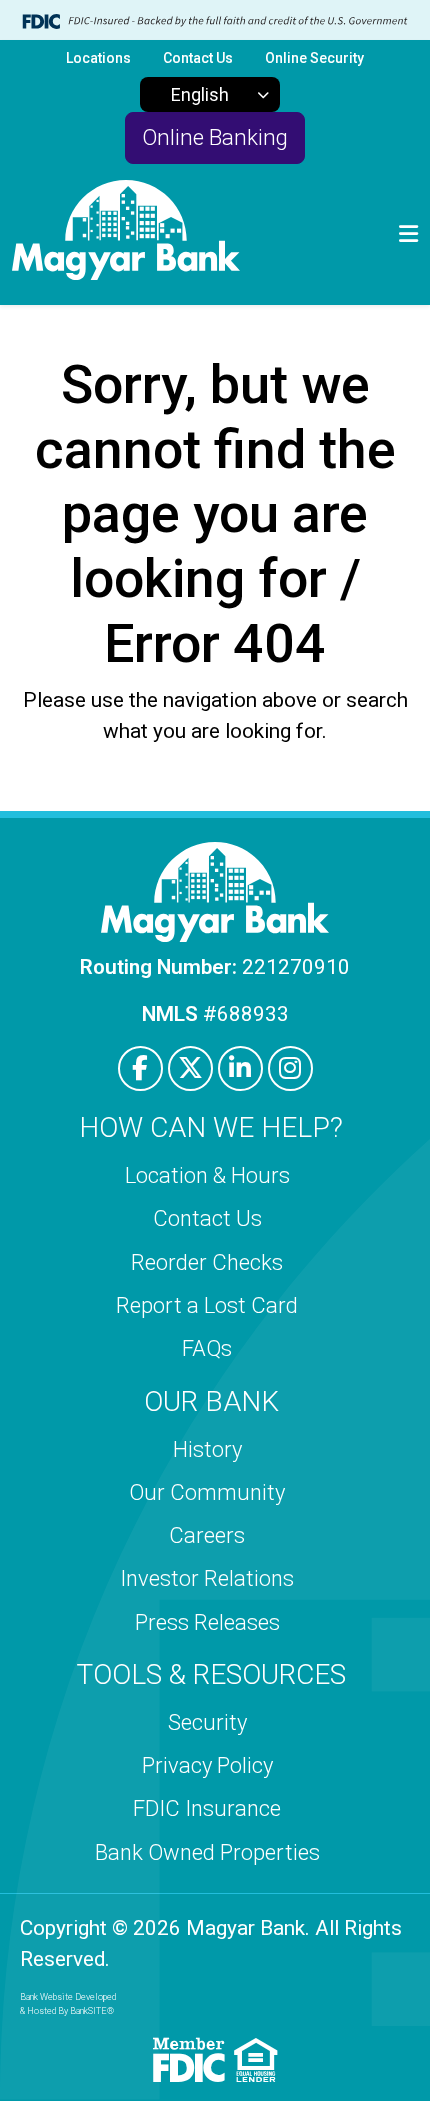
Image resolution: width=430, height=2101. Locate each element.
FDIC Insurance (207, 1808)
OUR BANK (211, 1401)
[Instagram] (290, 1068)
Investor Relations (207, 1578)
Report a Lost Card (207, 1305)
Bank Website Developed (68, 2004)
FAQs (207, 1348)
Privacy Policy (207, 1765)
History (207, 1449)
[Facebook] (140, 1068)
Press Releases (207, 1622)
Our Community (207, 1492)
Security (207, 1722)
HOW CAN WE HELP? (211, 1127)
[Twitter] (190, 1068)
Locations (98, 58)
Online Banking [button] (215, 137)
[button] (408, 234)
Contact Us (198, 58)
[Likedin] (240, 1068)
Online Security (314, 58)
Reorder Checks (207, 1262)
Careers (207, 1535)
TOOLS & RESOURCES (211, 1674)
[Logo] (126, 234)
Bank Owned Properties (207, 1852)
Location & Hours (207, 1175)
